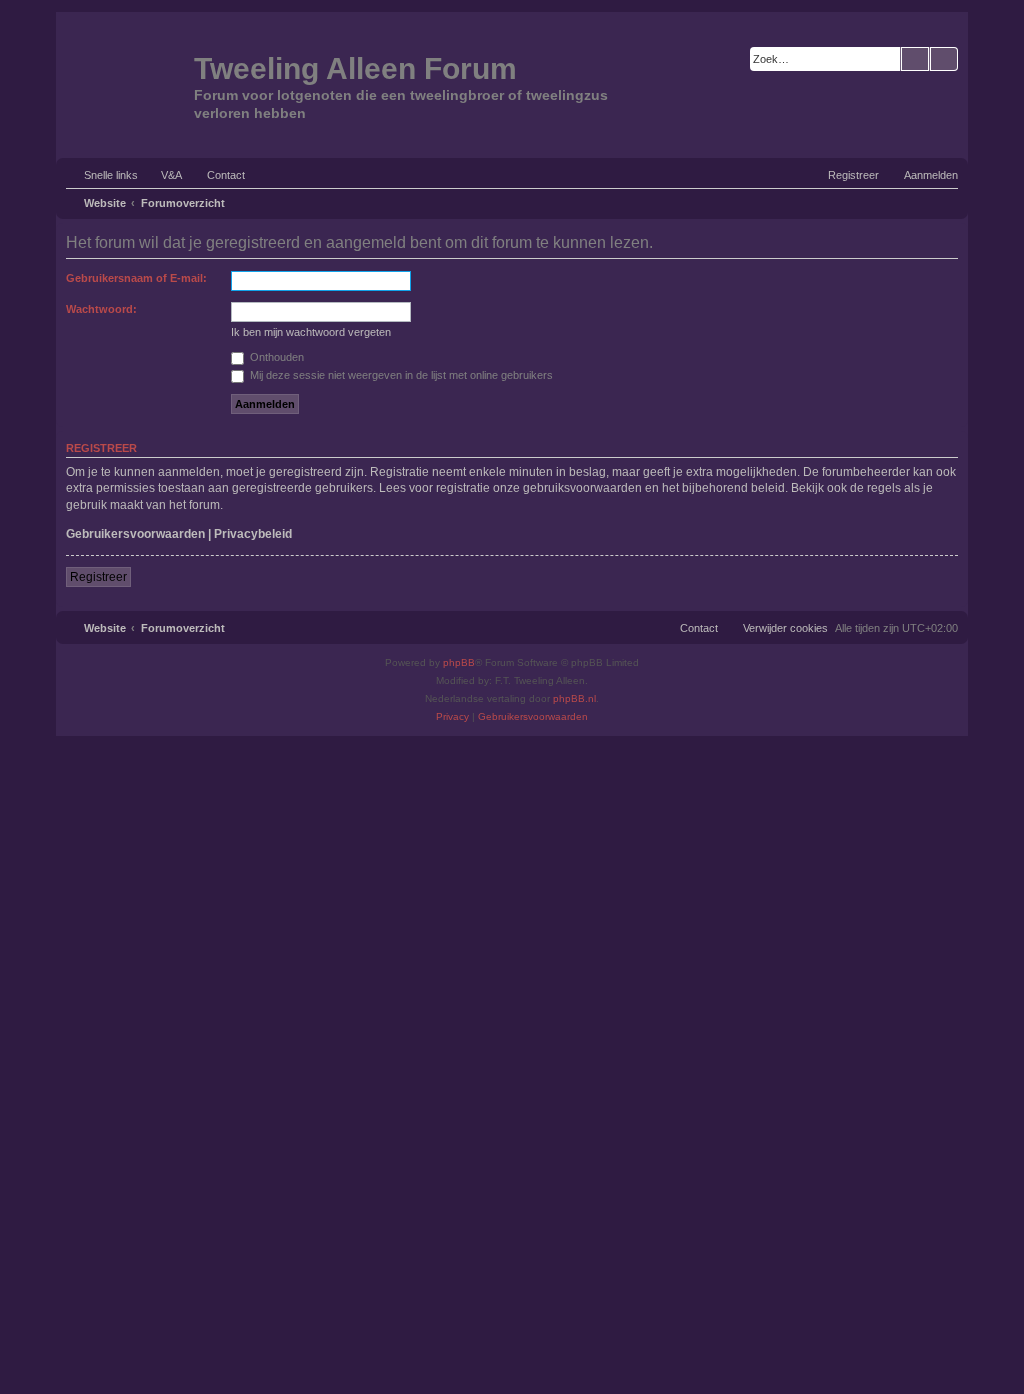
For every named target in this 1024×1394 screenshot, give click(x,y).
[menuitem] (162, 175)
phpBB (459, 662)
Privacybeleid (253, 534)
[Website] (127, 83)
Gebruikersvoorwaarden (135, 534)
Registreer (98, 577)
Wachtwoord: (101, 309)
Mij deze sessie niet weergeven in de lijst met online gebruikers (400, 375)
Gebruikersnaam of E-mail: (136, 278)
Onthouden (275, 357)
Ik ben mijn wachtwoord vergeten (311, 332)
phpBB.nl (574, 698)
